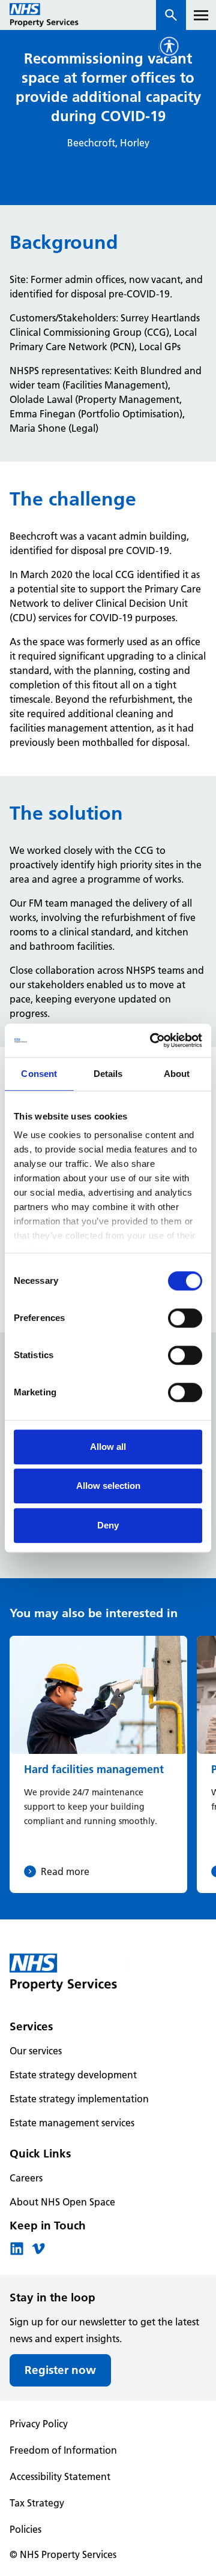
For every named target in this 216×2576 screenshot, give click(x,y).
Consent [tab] (39, 1074)
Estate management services (72, 2123)
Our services (36, 2051)
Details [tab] (108, 1074)
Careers (26, 2178)
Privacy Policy (39, 2424)
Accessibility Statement (60, 2476)
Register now (60, 2370)
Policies (25, 2529)
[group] (98, 1764)
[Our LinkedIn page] (17, 2252)
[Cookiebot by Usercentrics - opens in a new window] (152, 1040)
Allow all (108, 1447)
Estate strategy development (73, 2075)
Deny (108, 1525)
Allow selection (108, 1486)
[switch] (185, 1318)
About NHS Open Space (62, 2202)
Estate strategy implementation (79, 2099)
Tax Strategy (37, 2503)
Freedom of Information (63, 2450)
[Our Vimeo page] (38, 2252)
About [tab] (177, 1074)
